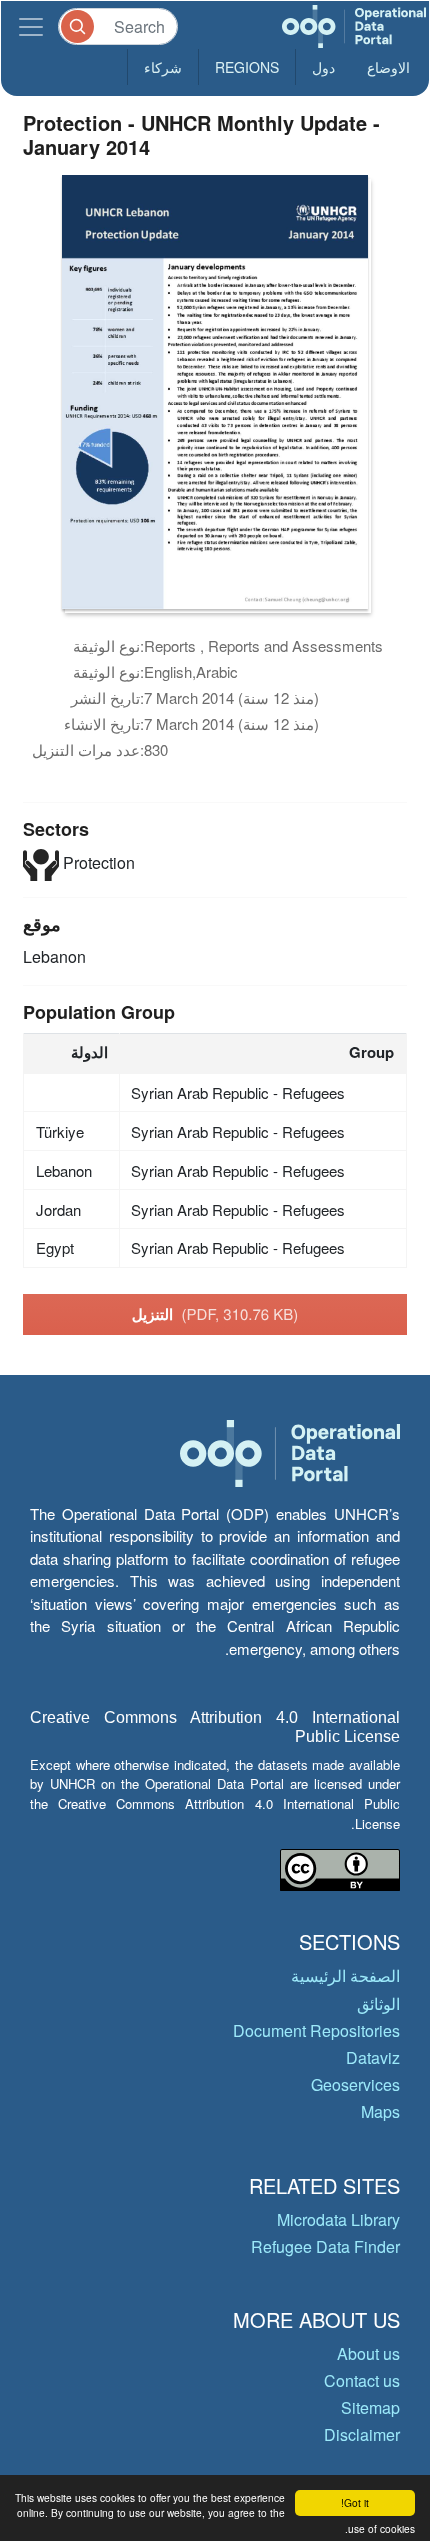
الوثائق (378, 2003)
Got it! (355, 2502)
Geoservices (355, 2084)
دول (323, 67)
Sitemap (370, 2407)
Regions (247, 67)
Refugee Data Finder (325, 2246)
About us (368, 2353)
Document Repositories (316, 2030)
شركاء (163, 67)
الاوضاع (388, 67)
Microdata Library (338, 2219)
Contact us (362, 2380)
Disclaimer (362, 2434)
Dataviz (373, 2057)
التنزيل (215, 1314)
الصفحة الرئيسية (345, 1975)
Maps (380, 2111)
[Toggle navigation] (31, 26)
